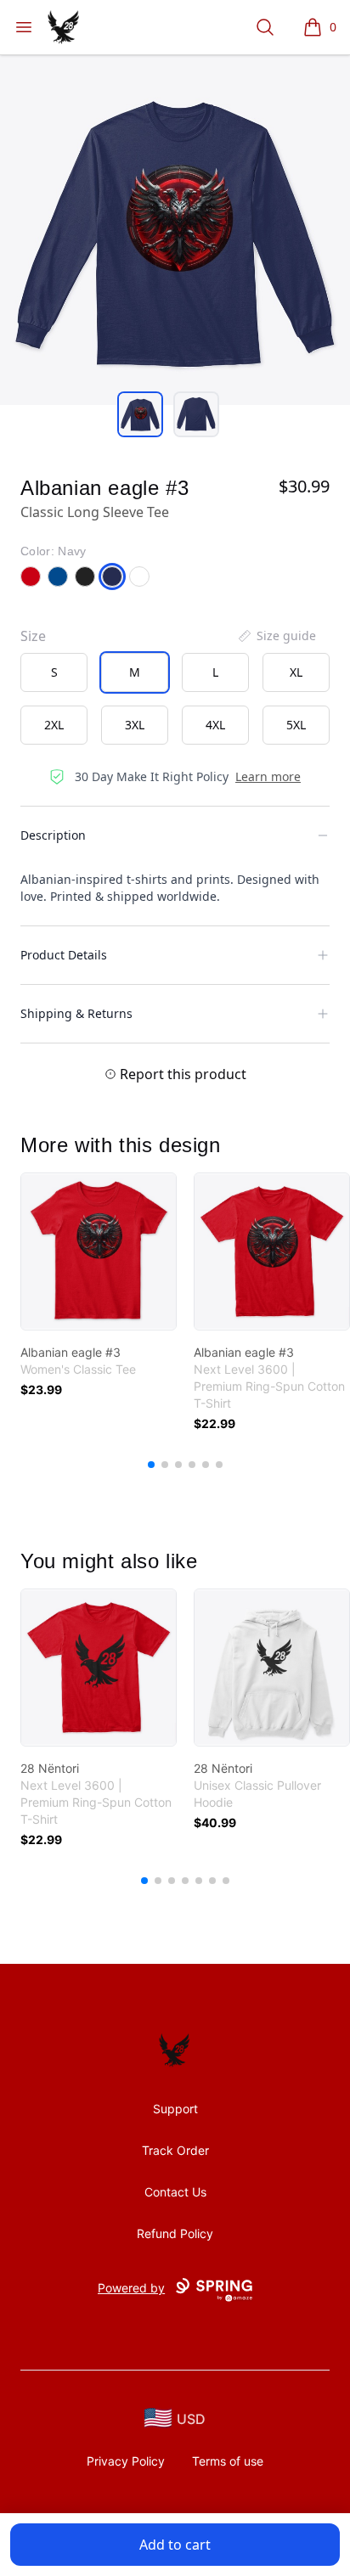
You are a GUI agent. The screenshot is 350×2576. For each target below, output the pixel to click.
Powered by (131, 2288)
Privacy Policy (126, 2461)
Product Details (64, 955)
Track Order (175, 2150)
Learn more (268, 776)
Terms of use (228, 2461)
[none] (276, 636)
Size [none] (33, 636)
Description (53, 835)
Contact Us (175, 2192)
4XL (215, 725)
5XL (296, 725)
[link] (99, 1251)
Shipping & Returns (76, 1013)
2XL (54, 725)
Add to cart (175, 2545)
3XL (135, 725)
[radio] (54, 672)
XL (296, 672)
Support (175, 2109)
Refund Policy (175, 2233)
